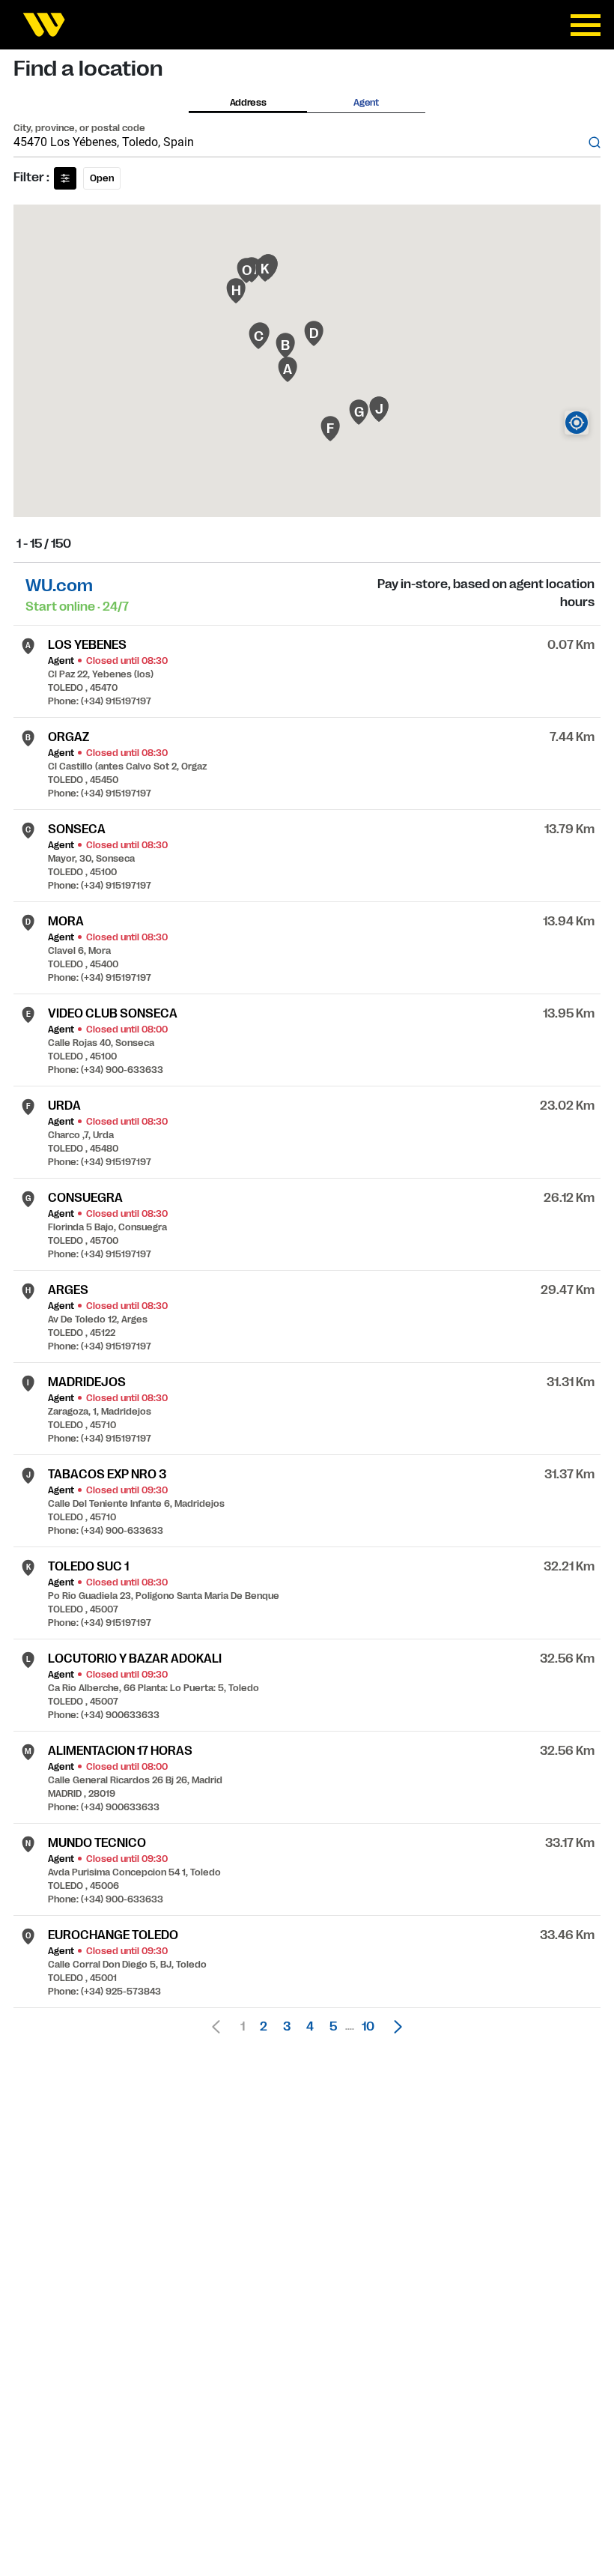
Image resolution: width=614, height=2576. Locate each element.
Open (102, 178)
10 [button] (368, 2027)
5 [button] (333, 2027)
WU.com (59, 586)
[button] (394, 2027)
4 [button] (310, 2027)
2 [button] (264, 2027)
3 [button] (287, 2027)
